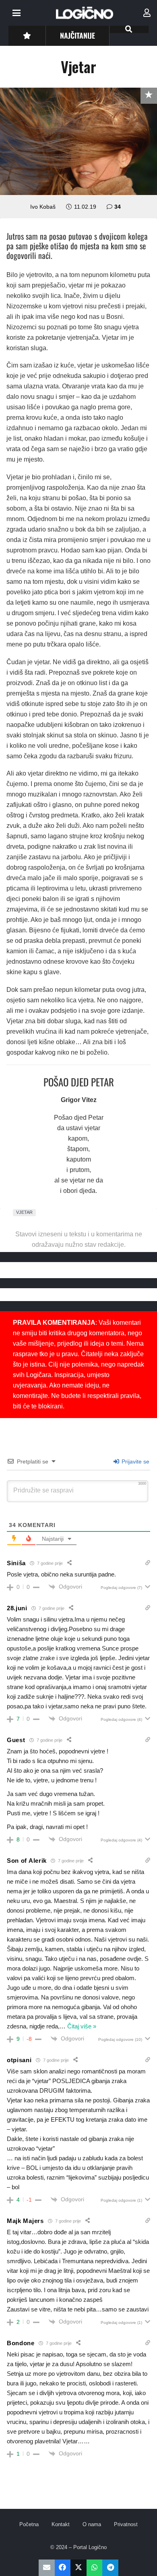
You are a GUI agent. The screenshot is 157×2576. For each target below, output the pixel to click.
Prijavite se (135, 1461)
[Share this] (63, 2568)
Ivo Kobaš (43, 207)
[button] (17, 13)
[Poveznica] (147, 13)
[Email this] (47, 2568)
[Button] (27, 36)
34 (118, 207)
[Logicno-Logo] (85, 13)
